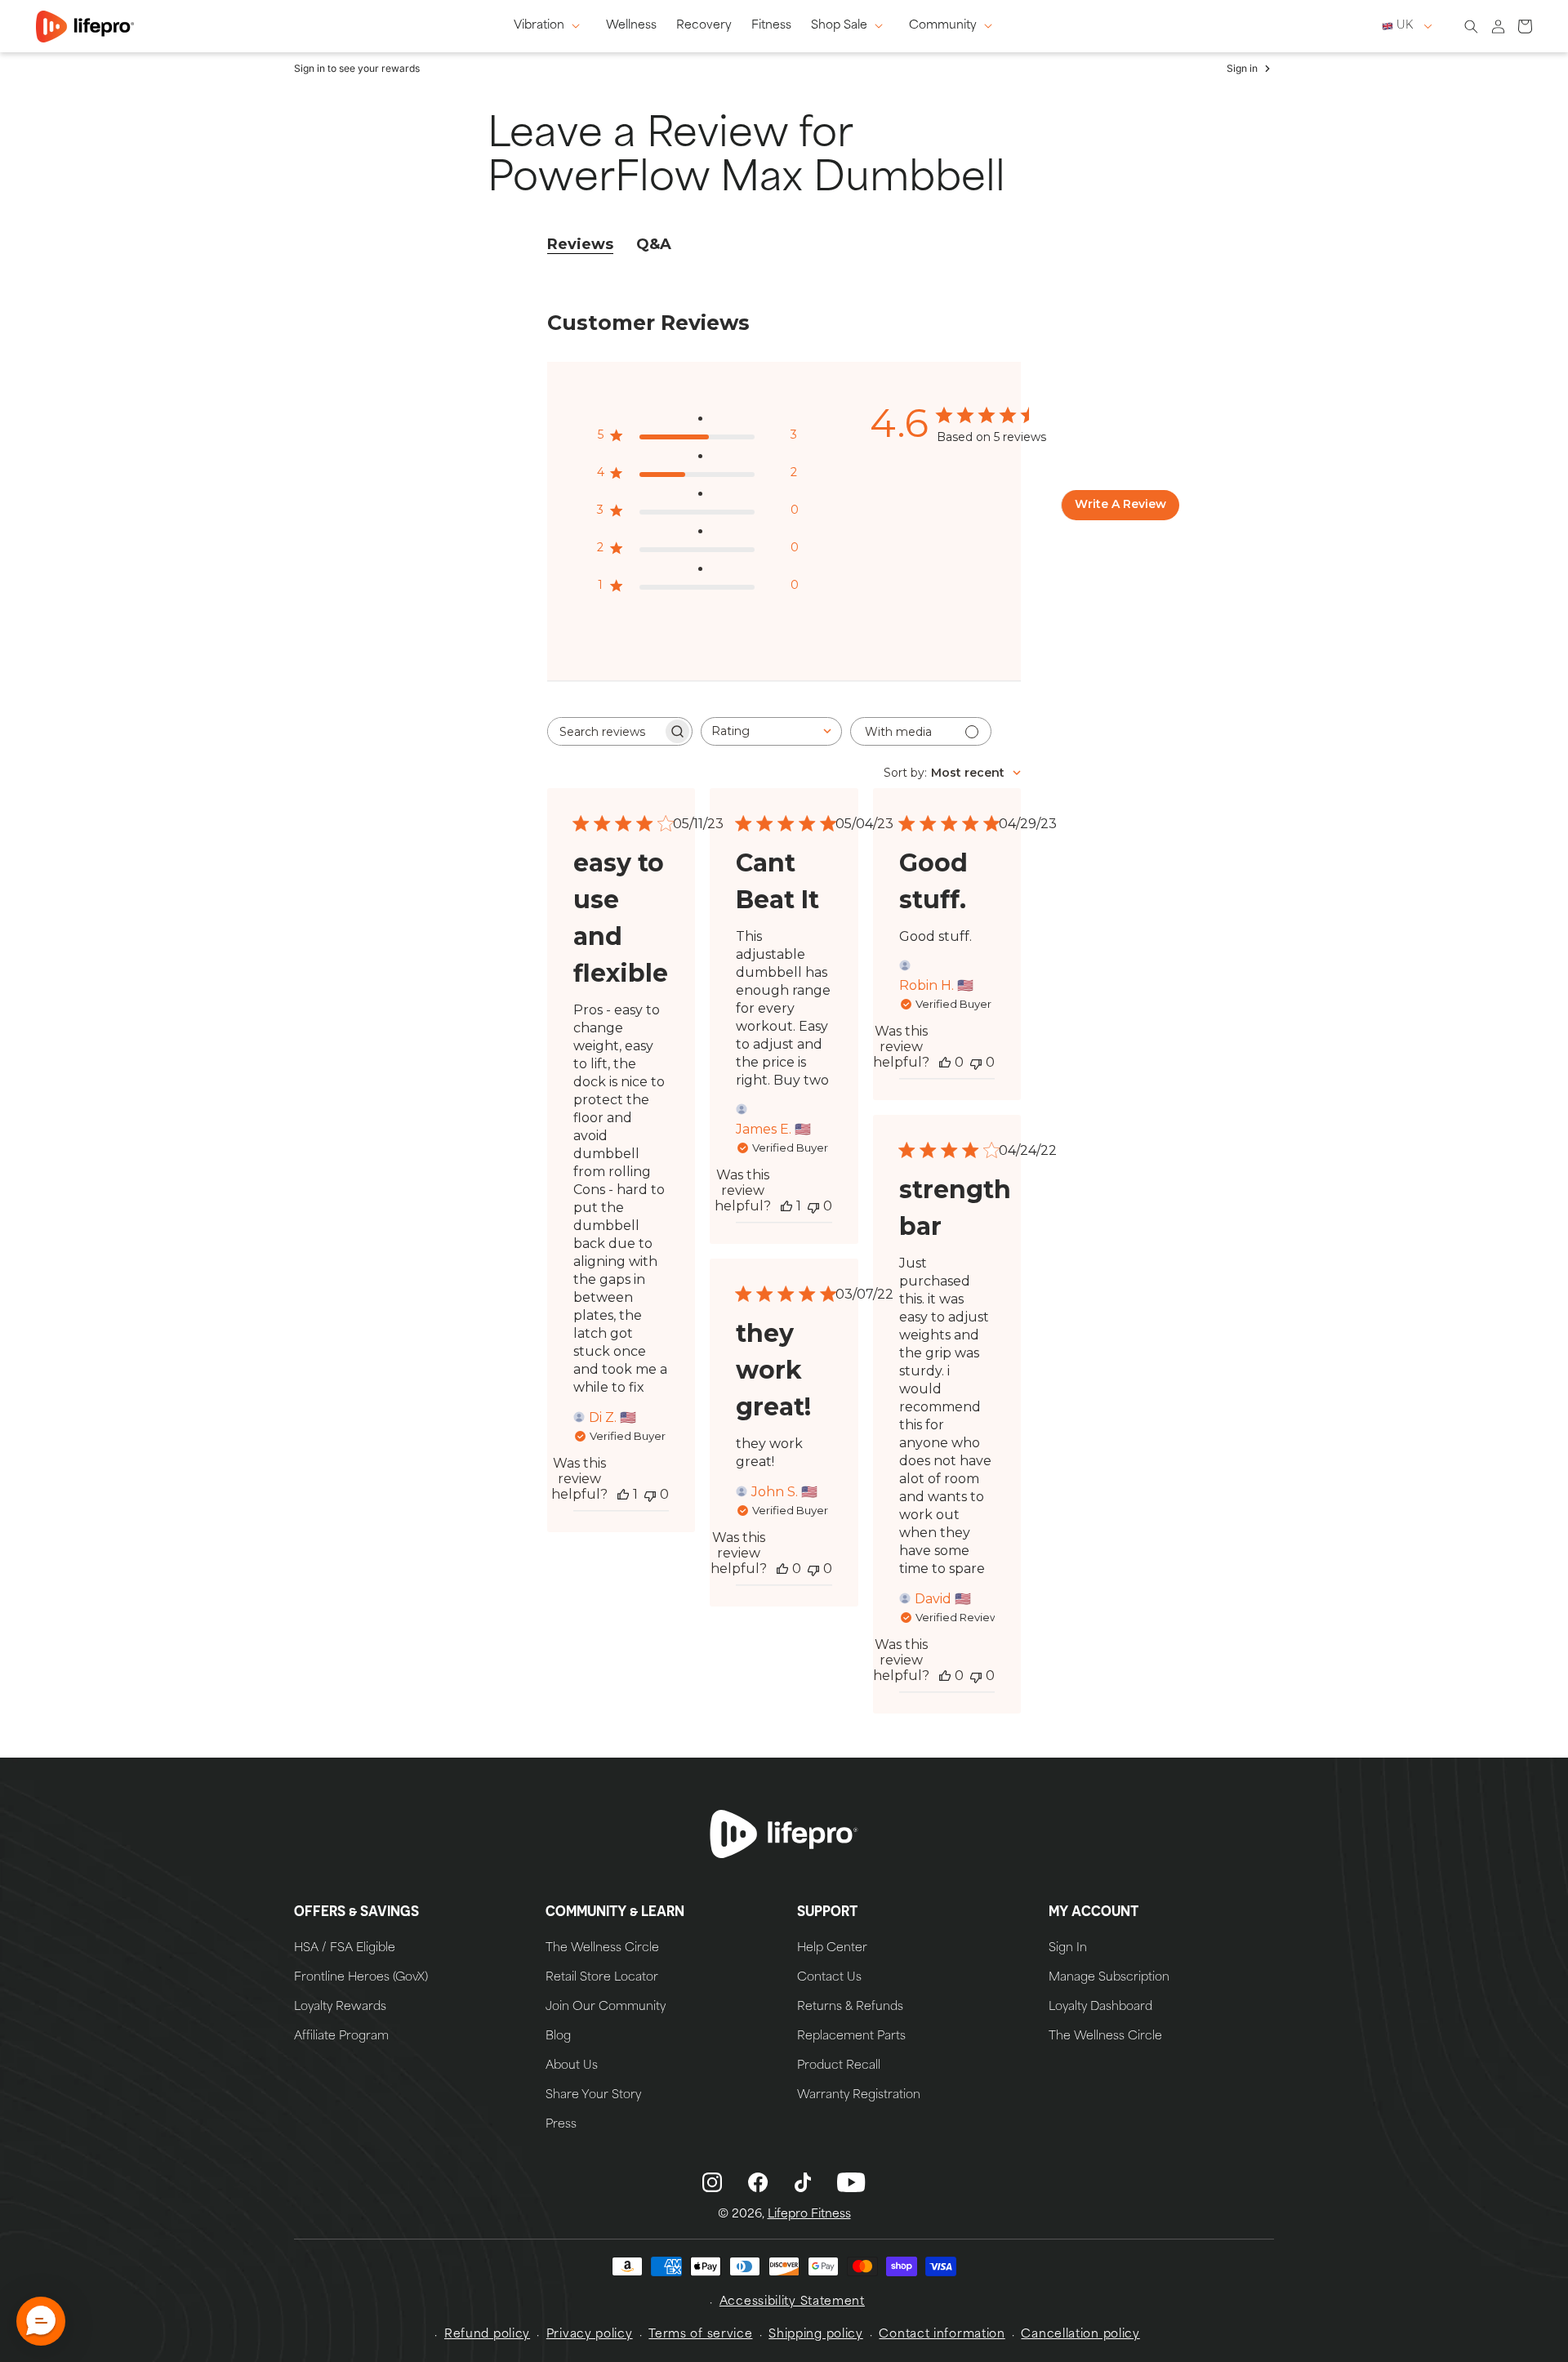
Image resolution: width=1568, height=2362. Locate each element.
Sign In (1068, 1949)
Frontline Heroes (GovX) (361, 1978)
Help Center (832, 1949)
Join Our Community (606, 2008)
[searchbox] (605, 731)
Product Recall (839, 2066)
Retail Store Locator (602, 1978)
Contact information (942, 2335)
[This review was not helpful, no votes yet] (650, 1494)
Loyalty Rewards (340, 2008)
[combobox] (771, 731)
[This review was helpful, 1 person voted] (623, 1494)
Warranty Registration (859, 2096)
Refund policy (487, 2335)
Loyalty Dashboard (1100, 2008)
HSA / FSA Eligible (345, 1949)
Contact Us (829, 1978)
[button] (550, 26)
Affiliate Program (341, 2037)
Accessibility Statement (792, 2302)
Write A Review (1120, 504)
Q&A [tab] (654, 244)
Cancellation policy (1080, 2335)
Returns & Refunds (850, 2008)
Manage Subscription (1109, 1978)
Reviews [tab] (580, 244)
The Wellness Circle (602, 1949)
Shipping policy (816, 2335)
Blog (558, 2037)
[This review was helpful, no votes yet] (945, 1062)
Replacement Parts (851, 2037)
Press (561, 2125)
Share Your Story (593, 2096)
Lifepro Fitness (809, 2215)
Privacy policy (590, 2335)
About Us (572, 2066)
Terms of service (700, 2335)
